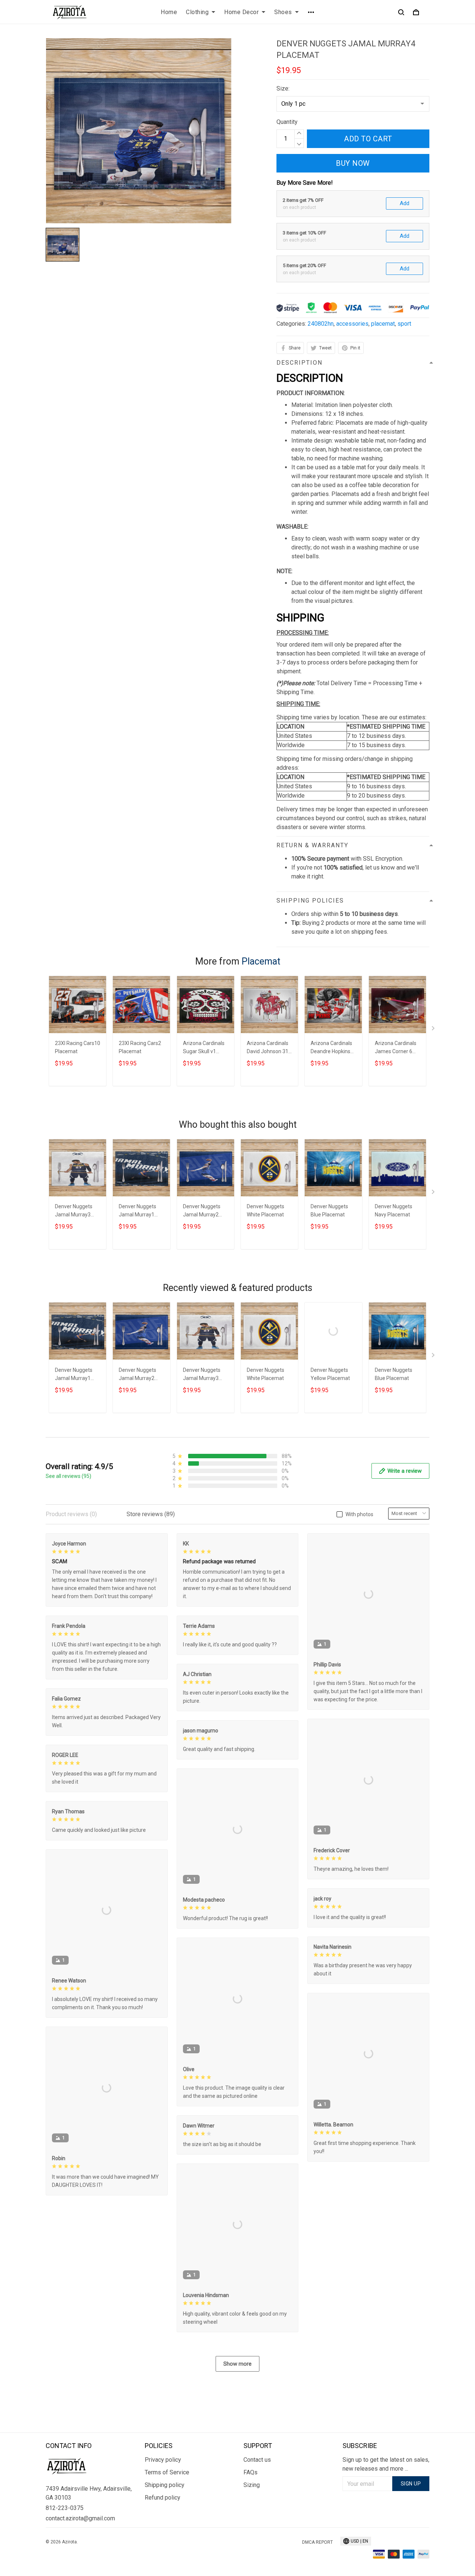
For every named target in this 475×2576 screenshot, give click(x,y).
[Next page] (434, 1030)
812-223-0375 (65, 2508)
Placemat (261, 961)
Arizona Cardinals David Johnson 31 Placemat (268, 1048)
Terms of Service (167, 2472)
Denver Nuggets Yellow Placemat (330, 1374)
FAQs (250, 2472)
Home (169, 12)
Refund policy (163, 2498)
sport (404, 324)
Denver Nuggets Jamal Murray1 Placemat (137, 1211)
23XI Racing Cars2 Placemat (140, 1047)
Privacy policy (163, 2460)
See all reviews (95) (68, 1476)
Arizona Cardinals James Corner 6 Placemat (396, 1048)
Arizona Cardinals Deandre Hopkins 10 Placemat (331, 1048)
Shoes (283, 12)
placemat (383, 324)
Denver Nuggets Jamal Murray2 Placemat (202, 1211)
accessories (352, 324)
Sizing (252, 2485)
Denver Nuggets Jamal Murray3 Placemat (74, 1211)
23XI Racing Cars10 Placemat (78, 1047)
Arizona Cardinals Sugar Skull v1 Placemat (204, 1048)
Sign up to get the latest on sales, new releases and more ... (386, 2464)
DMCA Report (317, 2542)
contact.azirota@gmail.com (80, 2518)
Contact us (257, 2460)
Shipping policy (165, 2485)
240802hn (321, 324)
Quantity (287, 122)
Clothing (197, 12)
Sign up (411, 2484)
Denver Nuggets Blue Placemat (329, 1210)
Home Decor (241, 12)
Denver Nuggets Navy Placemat (394, 1210)
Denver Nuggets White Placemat (266, 1210)
